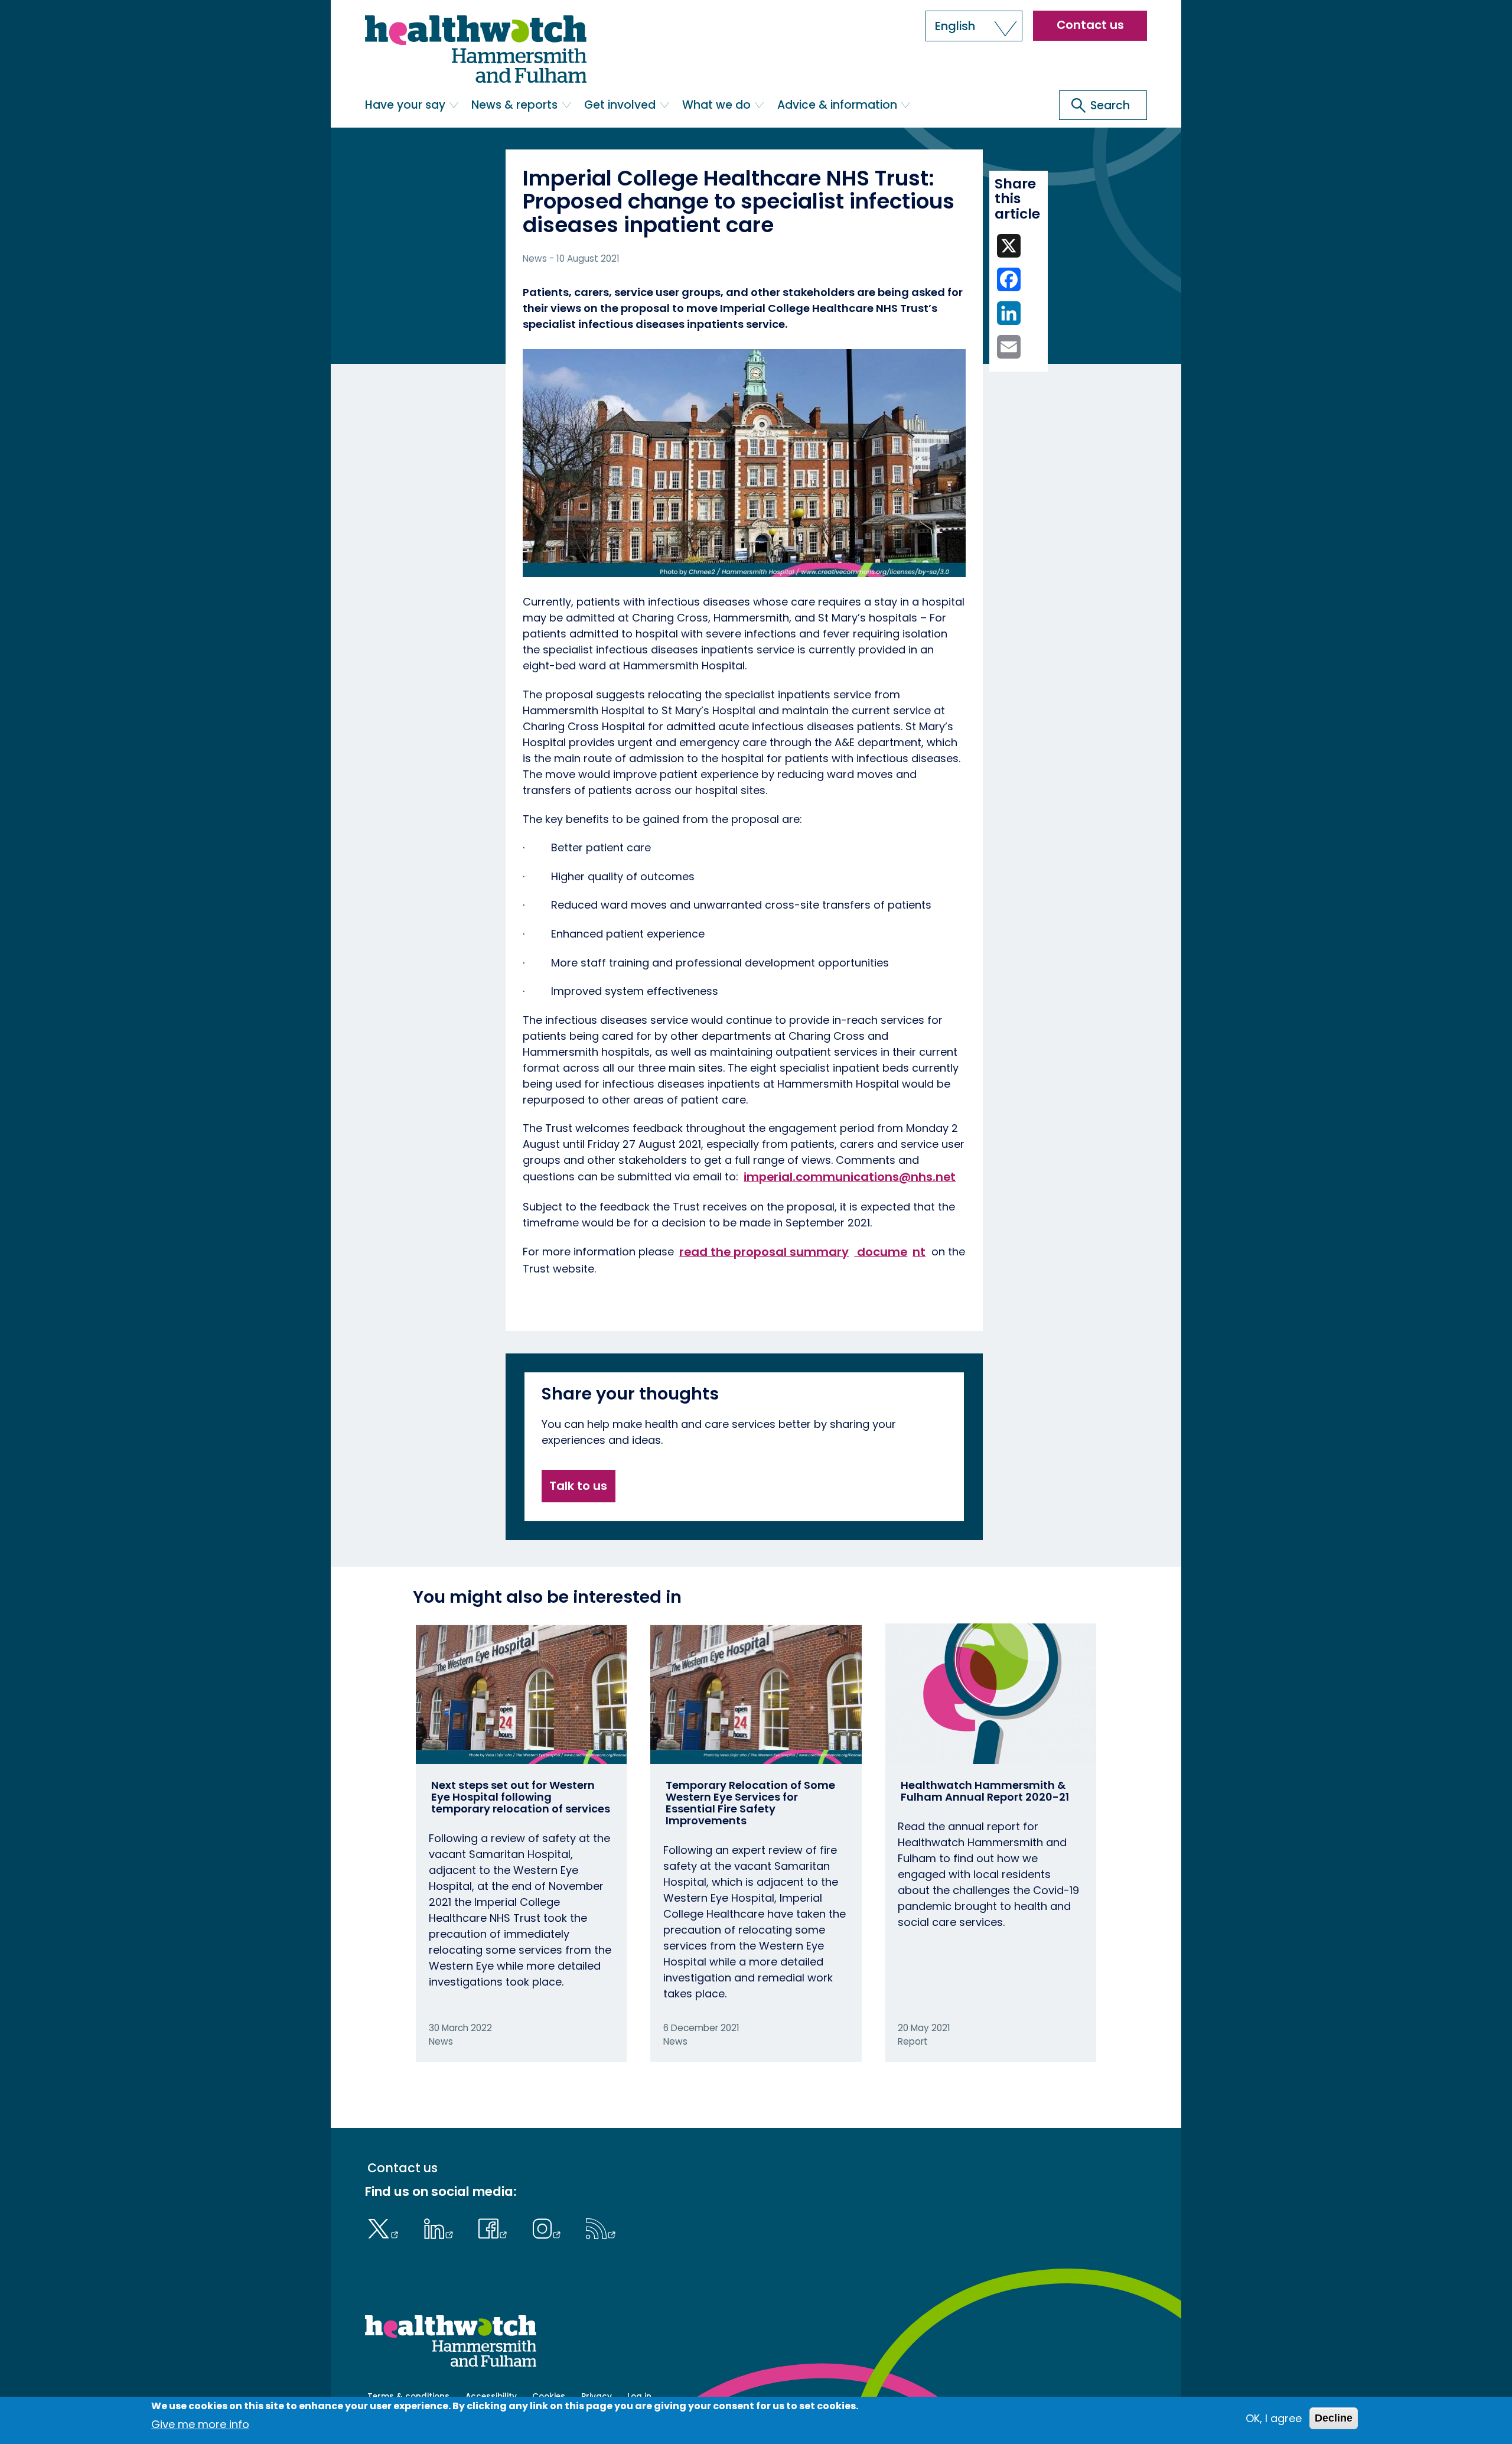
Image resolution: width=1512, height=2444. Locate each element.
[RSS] (601, 2227)
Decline (1334, 2418)
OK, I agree (1274, 2418)
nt (919, 1251)
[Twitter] (386, 2227)
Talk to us (578, 1486)
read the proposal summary (764, 1251)
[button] (974, 26)
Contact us (1090, 25)
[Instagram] (549, 2227)
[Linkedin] (441, 2227)
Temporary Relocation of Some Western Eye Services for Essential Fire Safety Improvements (750, 1802)
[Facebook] (496, 2227)
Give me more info (200, 2424)
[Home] (476, 49)
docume (881, 1251)
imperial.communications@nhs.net (850, 1176)
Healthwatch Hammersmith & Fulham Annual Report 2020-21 (985, 1791)
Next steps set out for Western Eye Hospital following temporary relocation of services (521, 1797)
